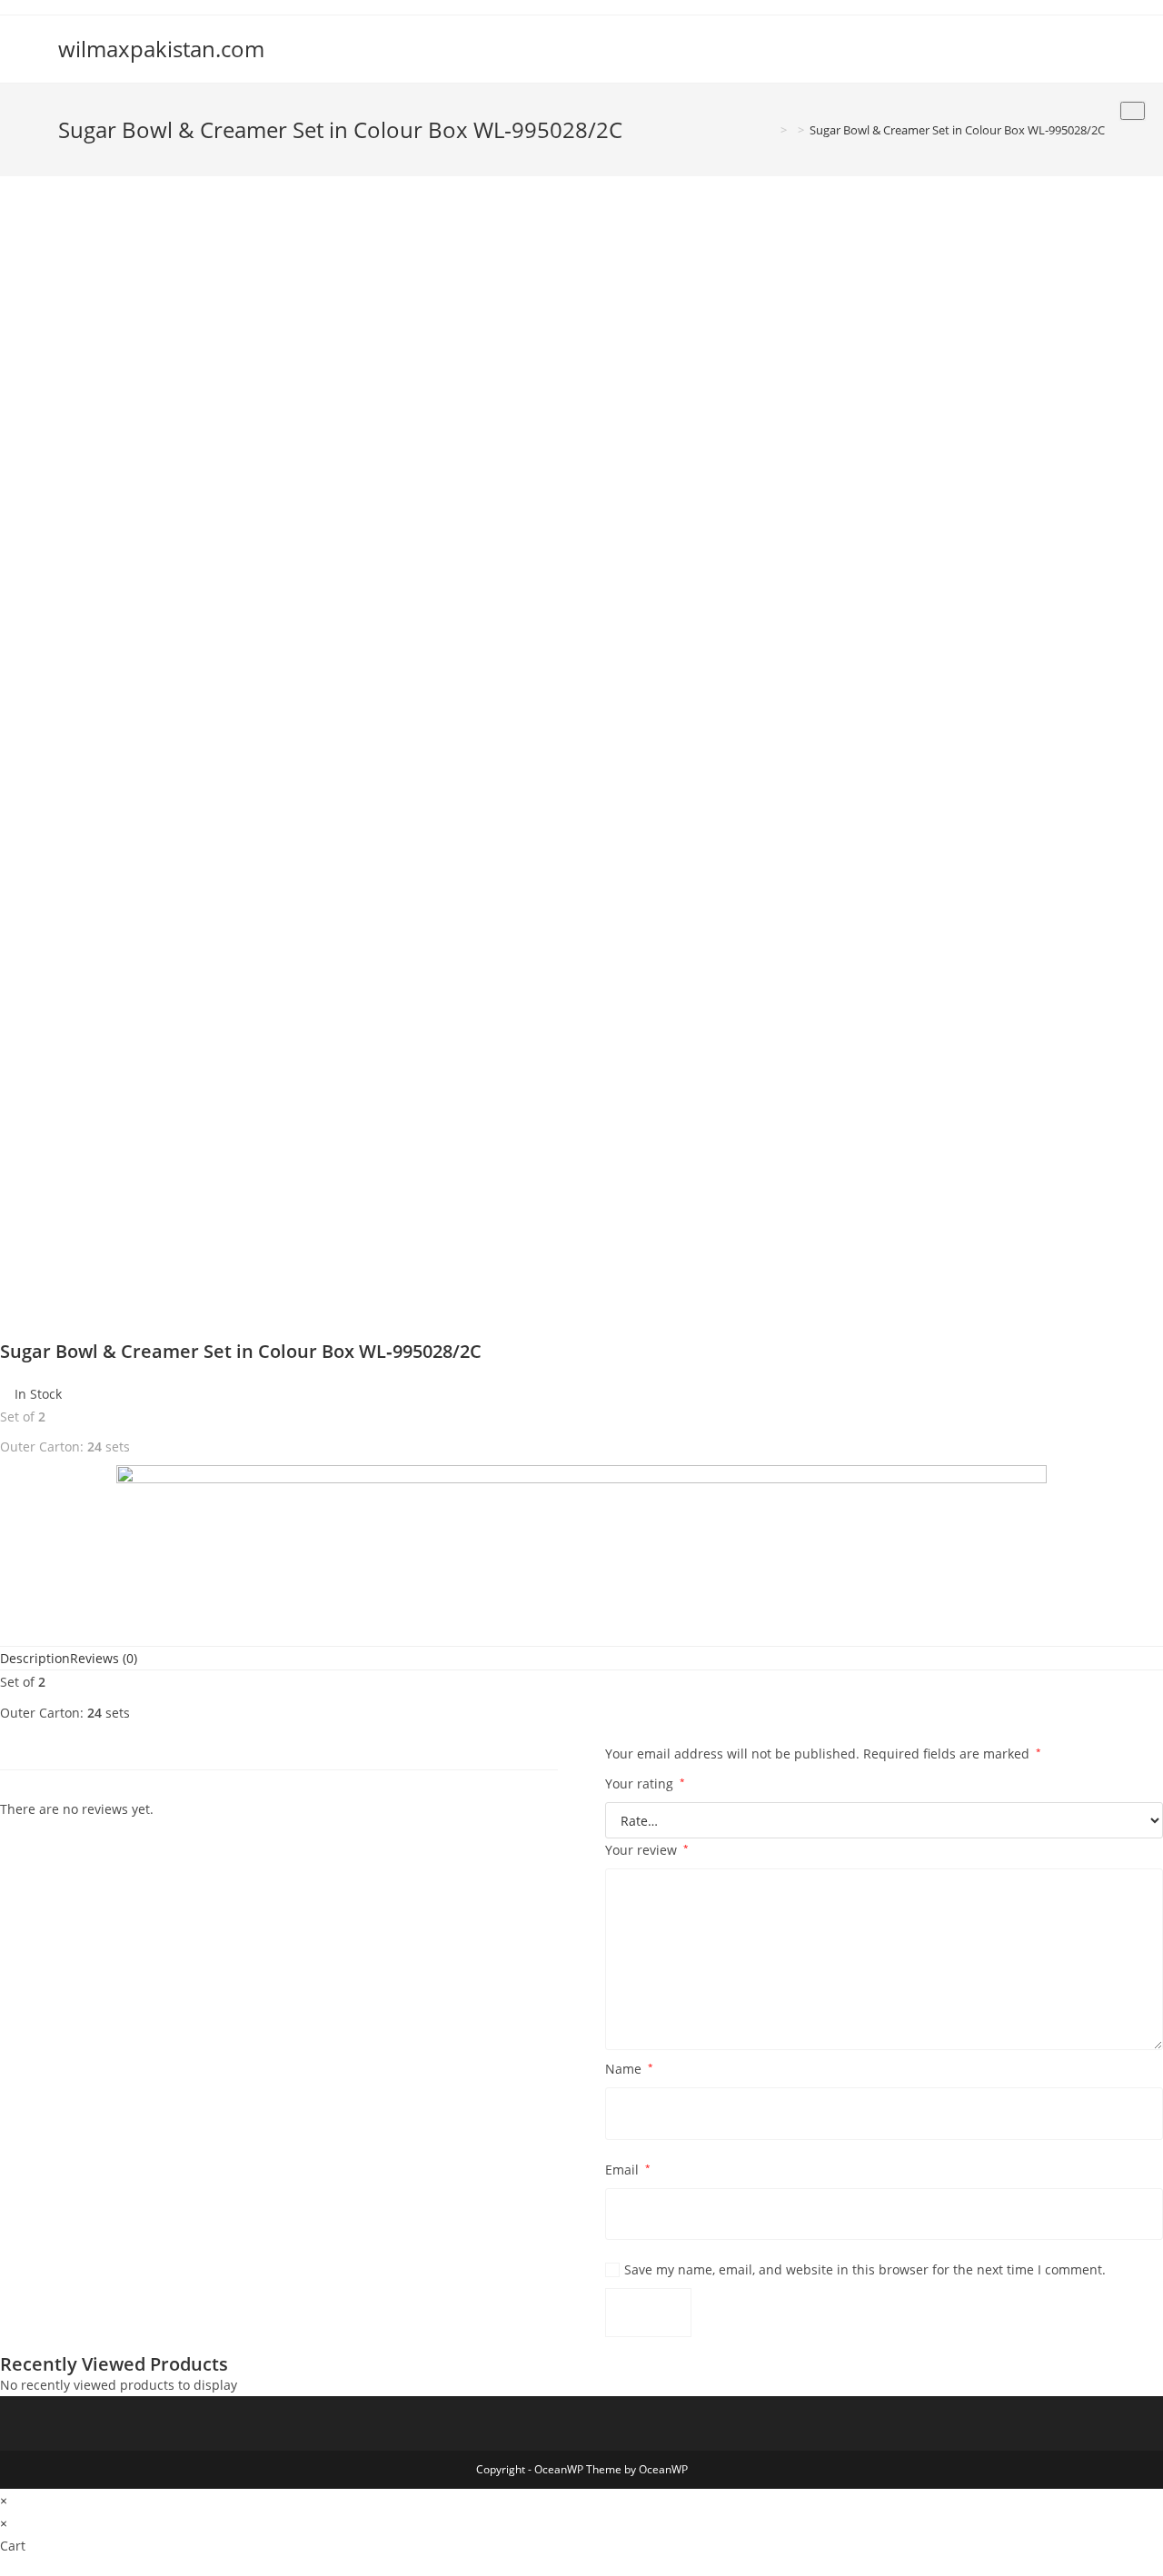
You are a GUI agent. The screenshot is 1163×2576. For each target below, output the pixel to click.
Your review (647, 1850)
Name (629, 2069)
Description (35, 1658)
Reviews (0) (104, 1658)
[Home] (770, 130)
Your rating (645, 1783)
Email (628, 2170)
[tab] (35, 1658)
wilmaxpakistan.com (161, 49)
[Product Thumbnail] (1133, 111)
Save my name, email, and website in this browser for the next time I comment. (865, 2269)
